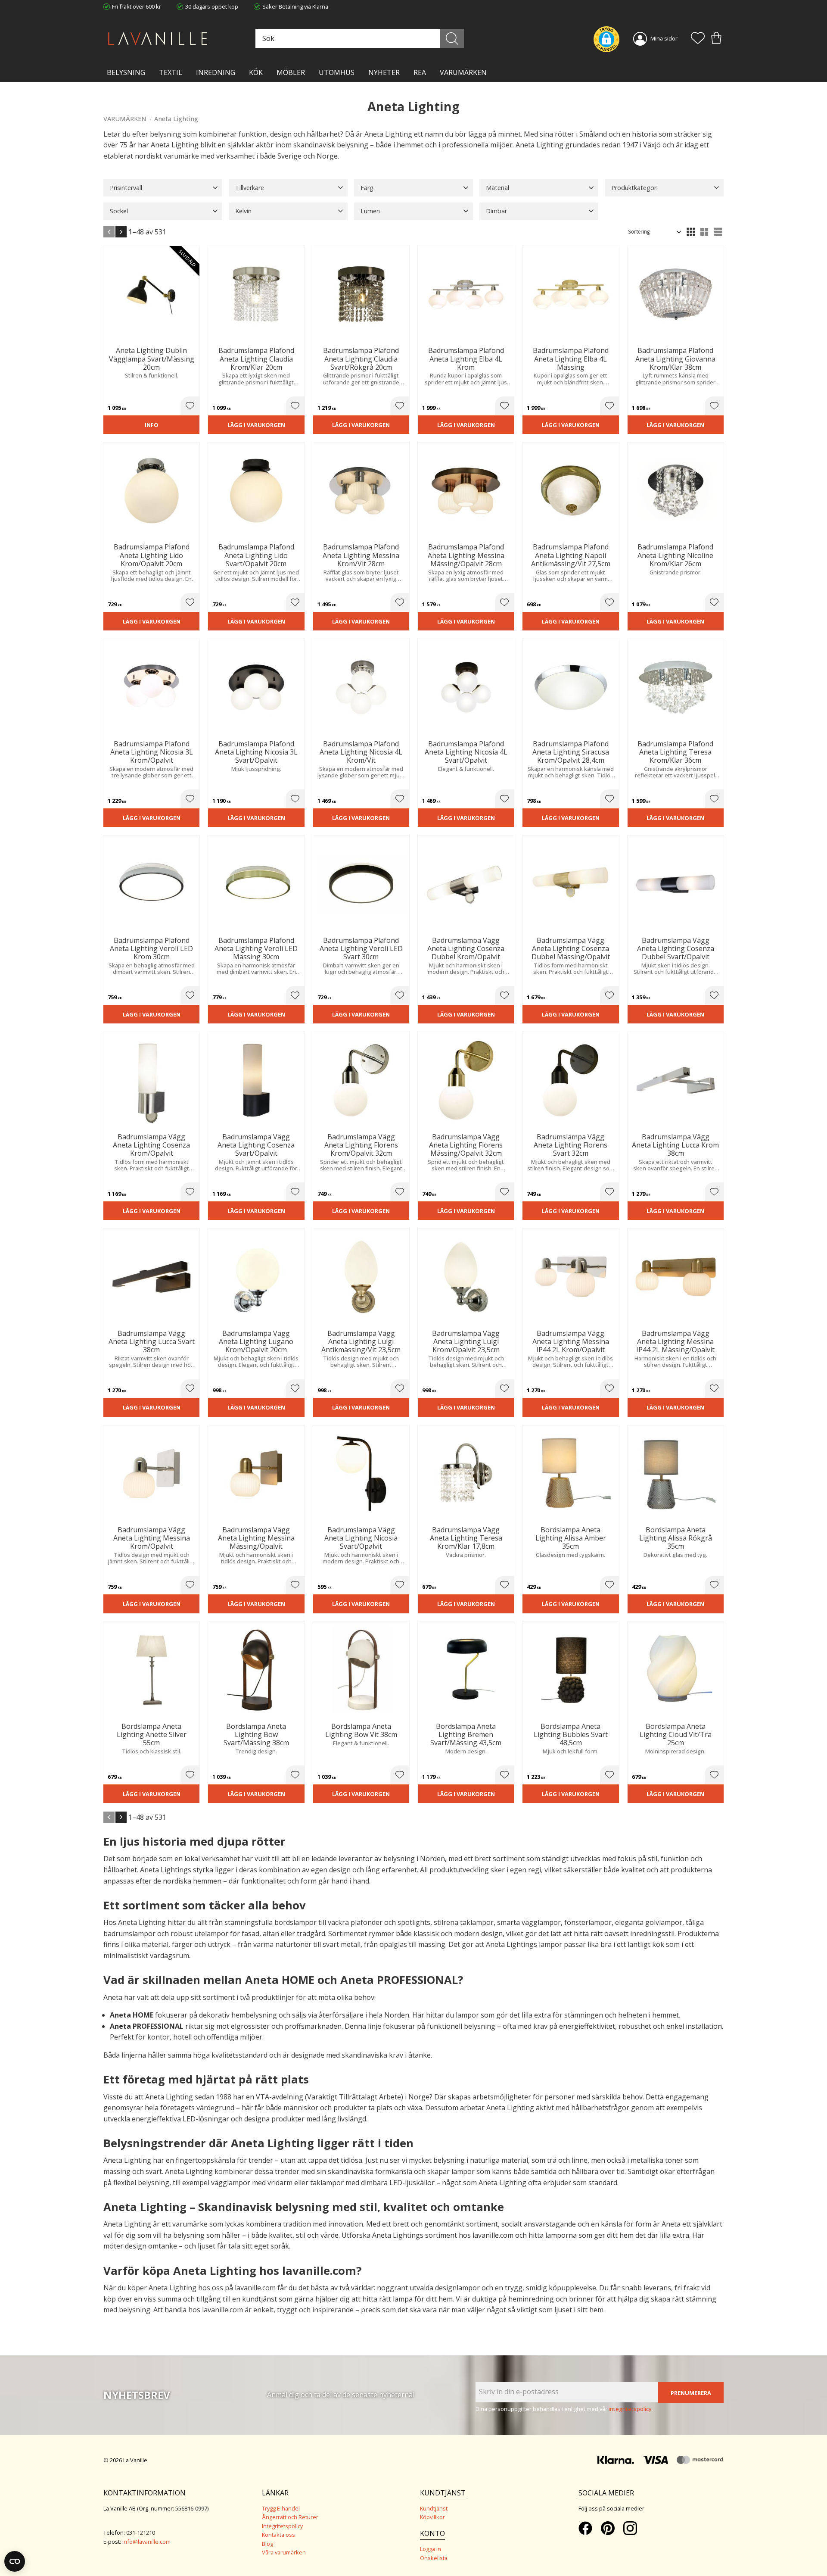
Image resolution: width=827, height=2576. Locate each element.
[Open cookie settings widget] (15, 2561)
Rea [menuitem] (420, 72)
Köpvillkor (432, 2517)
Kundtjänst (434, 2508)
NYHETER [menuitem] (384, 72)
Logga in (431, 2549)
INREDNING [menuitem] (216, 72)
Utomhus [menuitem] (337, 72)
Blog (267, 2544)
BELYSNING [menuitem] (126, 72)
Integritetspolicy (282, 2526)
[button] (698, 39)
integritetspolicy (630, 2409)
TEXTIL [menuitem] (171, 72)
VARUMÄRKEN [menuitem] (463, 72)
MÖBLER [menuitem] (291, 72)
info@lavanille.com (146, 2542)
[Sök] (452, 39)
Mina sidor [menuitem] (664, 38)
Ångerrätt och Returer (290, 2517)
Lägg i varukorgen (256, 425)
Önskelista (434, 2558)
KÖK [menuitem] (256, 72)
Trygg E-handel (281, 2508)
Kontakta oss (278, 2535)
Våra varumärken (284, 2552)
